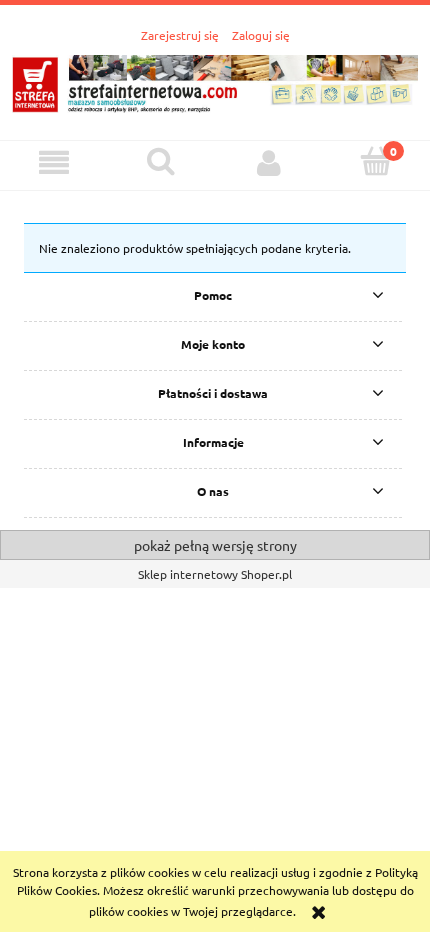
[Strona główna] (215, 80)
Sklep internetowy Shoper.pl (215, 574)
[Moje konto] (269, 162)
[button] (54, 162)
